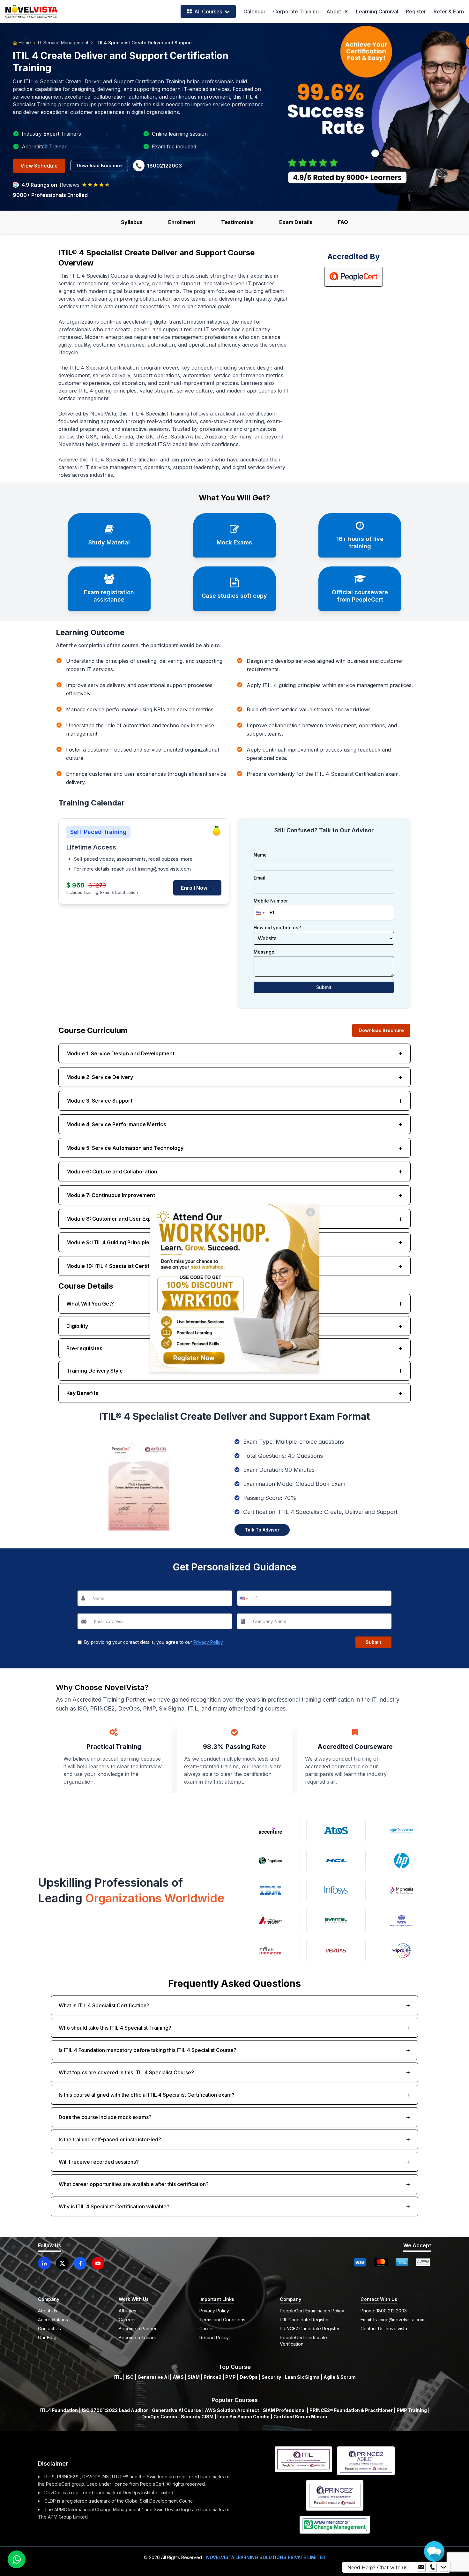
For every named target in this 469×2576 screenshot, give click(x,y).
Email (260, 878)
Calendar (254, 11)
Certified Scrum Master (301, 2417)
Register (416, 11)
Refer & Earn (449, 11)
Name (260, 855)
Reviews (70, 185)
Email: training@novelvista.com (392, 2320)
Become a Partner (138, 2329)
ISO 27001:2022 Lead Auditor (115, 2410)
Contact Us (49, 2329)
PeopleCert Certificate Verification (303, 2341)
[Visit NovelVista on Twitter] (62, 2263)
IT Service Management (63, 43)
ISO (130, 2377)
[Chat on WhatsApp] (17, 2559)
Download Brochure (99, 165)
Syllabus (132, 222)
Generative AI (153, 2377)
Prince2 (212, 2377)
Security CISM (197, 2417)
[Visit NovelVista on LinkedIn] (44, 2263)
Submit (324, 987)
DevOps (249, 2377)
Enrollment (182, 222)
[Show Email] (421, 2567)
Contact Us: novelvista (384, 2329)
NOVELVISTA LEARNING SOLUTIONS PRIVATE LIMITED (266, 2557)
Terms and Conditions (222, 2320)
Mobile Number (271, 901)
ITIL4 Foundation (59, 2410)
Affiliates (127, 2311)
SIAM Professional (284, 2410)
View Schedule (39, 166)
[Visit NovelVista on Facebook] (80, 2263)
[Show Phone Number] (432, 2567)
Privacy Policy (208, 1642)
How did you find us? (277, 928)
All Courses (208, 11)
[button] (260, 913)
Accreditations (53, 2320)
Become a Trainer (138, 2337)
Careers (127, 2320)
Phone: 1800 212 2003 (384, 2311)
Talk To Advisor (262, 1530)
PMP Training (412, 2410)
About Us (337, 11)
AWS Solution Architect (232, 2410)
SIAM (194, 2377)
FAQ (343, 222)
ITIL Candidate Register (304, 2320)
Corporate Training (296, 11)
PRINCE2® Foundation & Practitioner (351, 2410)
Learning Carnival (377, 11)
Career (207, 2329)
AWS (178, 2377)
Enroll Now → (197, 888)
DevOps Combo (159, 2417)
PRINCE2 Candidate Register (310, 2329)
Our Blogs (48, 2337)
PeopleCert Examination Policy (312, 2311)
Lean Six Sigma (302, 2377)
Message (264, 952)
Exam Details (296, 222)
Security (271, 2377)
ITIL (118, 2377)
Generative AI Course (176, 2410)
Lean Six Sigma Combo (243, 2417)
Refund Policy (214, 2337)
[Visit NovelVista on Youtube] (98, 2263)
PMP (231, 2377)
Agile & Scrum (340, 2377)
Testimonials (237, 222)
